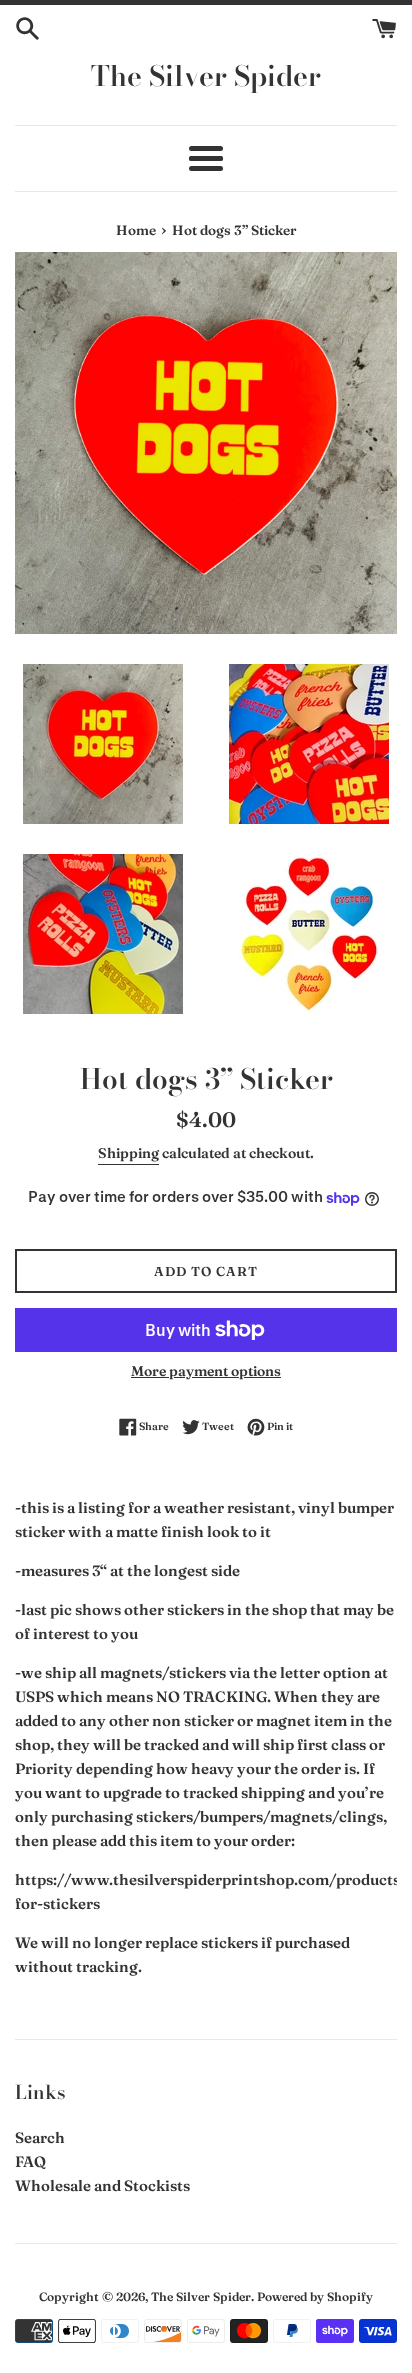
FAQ (30, 2161)
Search (40, 2137)
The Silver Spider (206, 75)
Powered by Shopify (315, 2296)
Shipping (128, 1153)
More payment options (206, 1371)
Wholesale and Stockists (102, 2185)
